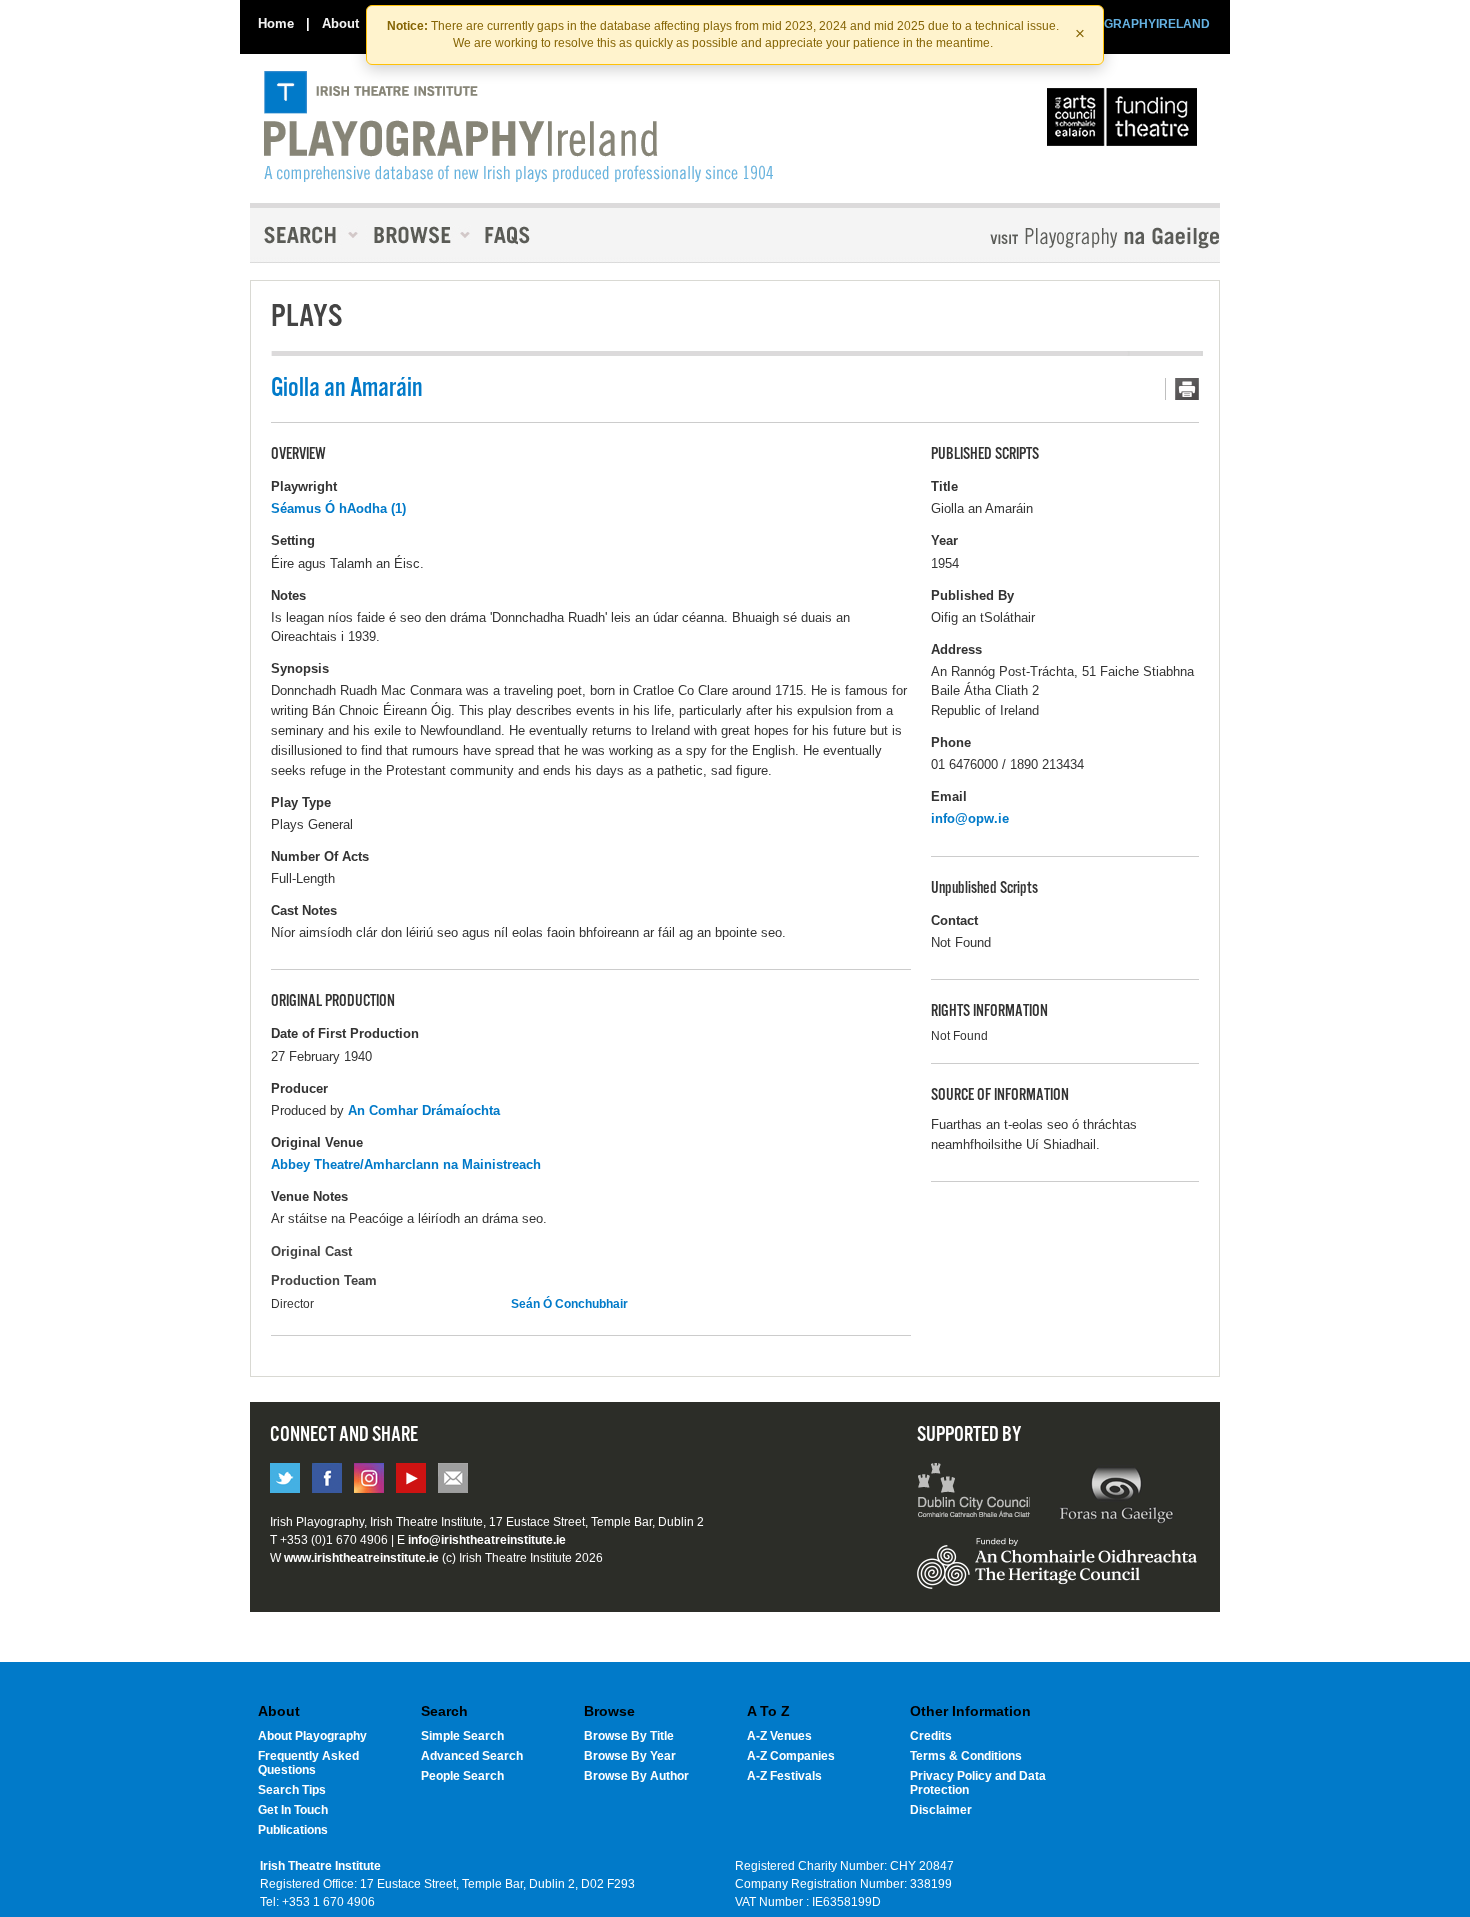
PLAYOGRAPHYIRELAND (1137, 24)
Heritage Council (1057, 1573)
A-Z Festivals (784, 1776)
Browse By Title (629, 1736)
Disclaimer (941, 1810)
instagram (369, 1478)
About (340, 23)
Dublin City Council (974, 1493)
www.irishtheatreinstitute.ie (361, 1558)
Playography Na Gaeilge (1047, 237)
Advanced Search (472, 1756)
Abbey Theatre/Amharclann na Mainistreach (406, 1164)
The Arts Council (1126, 122)
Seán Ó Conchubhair (569, 1304)
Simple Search (462, 1736)
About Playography (312, 1736)
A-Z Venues (779, 1736)
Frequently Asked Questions (308, 1763)
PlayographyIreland (518, 127)
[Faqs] (509, 235)
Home (276, 23)
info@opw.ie (970, 818)
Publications (293, 1830)
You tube (411, 1478)
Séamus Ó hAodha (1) (338, 508)
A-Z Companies (791, 1756)
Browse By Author (636, 1776)
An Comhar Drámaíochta (424, 1110)
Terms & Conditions (966, 1756)
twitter (285, 1478)
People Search (462, 1776)
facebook (327, 1478)
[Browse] (415, 235)
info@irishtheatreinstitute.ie (487, 1540)
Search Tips (292, 1790)
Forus (1116, 1493)
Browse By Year (630, 1756)
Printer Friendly (1182, 389)
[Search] (305, 235)
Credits (931, 1736)
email (453, 1478)
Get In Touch (293, 1810)
